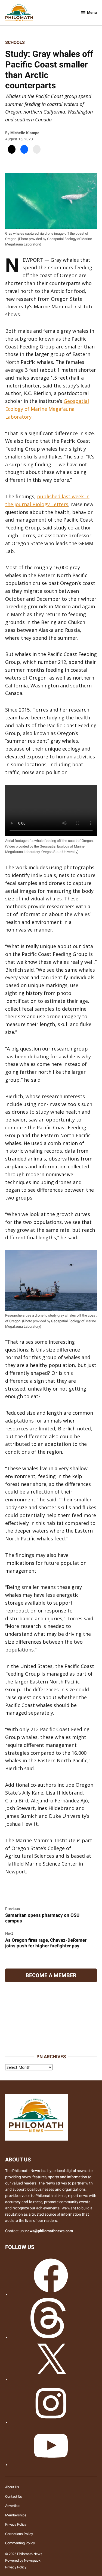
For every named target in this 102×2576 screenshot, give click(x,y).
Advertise (12, 2506)
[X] (51, 2380)
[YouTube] (51, 2465)
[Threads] (51, 2337)
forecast (53, 2046)
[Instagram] (51, 2422)
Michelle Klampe (25, 133)
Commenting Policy (20, 2543)
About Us (12, 2487)
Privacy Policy (16, 2524)
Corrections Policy (19, 2534)
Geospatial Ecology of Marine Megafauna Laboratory (47, 409)
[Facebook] (51, 2295)
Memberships (16, 2515)
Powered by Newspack (23, 2560)
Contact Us (14, 2496)
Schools (15, 42)
